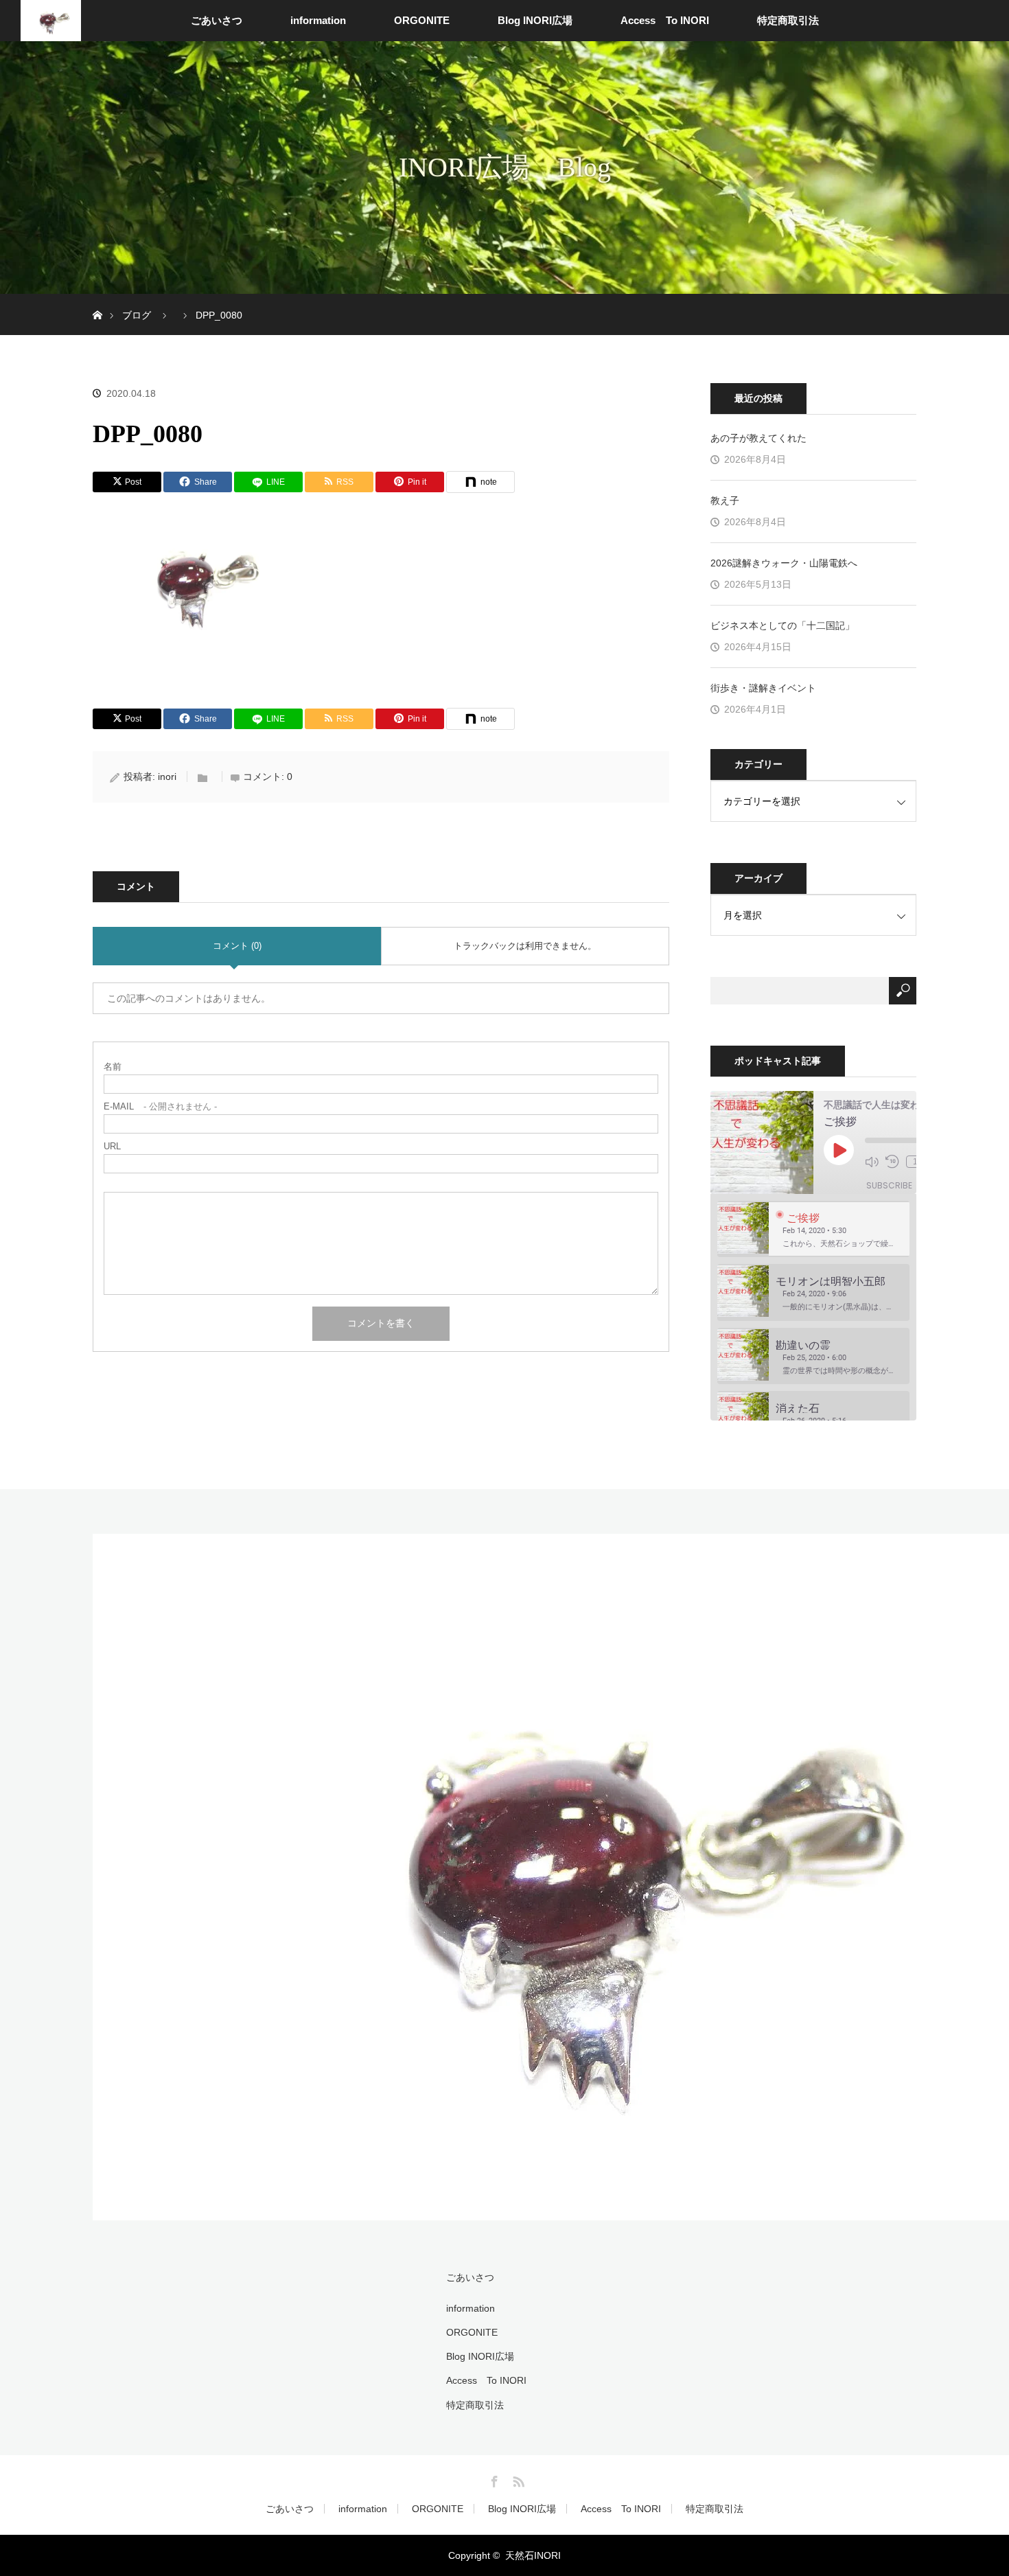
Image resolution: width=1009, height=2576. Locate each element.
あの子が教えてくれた (758, 438)
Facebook (493, 2479)
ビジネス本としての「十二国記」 (782, 625)
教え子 (725, 501)
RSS (517, 2479)
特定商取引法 (788, 20)
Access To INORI (665, 20)
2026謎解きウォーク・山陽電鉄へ (784, 563)
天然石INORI (533, 2555)
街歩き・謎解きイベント (763, 688)
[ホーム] (97, 299)
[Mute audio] (872, 1162)
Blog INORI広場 (535, 20)
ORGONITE (422, 20)
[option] (813, 1229)
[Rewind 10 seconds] (892, 1162)
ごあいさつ (217, 20)
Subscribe (889, 1185)
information (318, 20)
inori (167, 777)
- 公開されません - (160, 1106)
